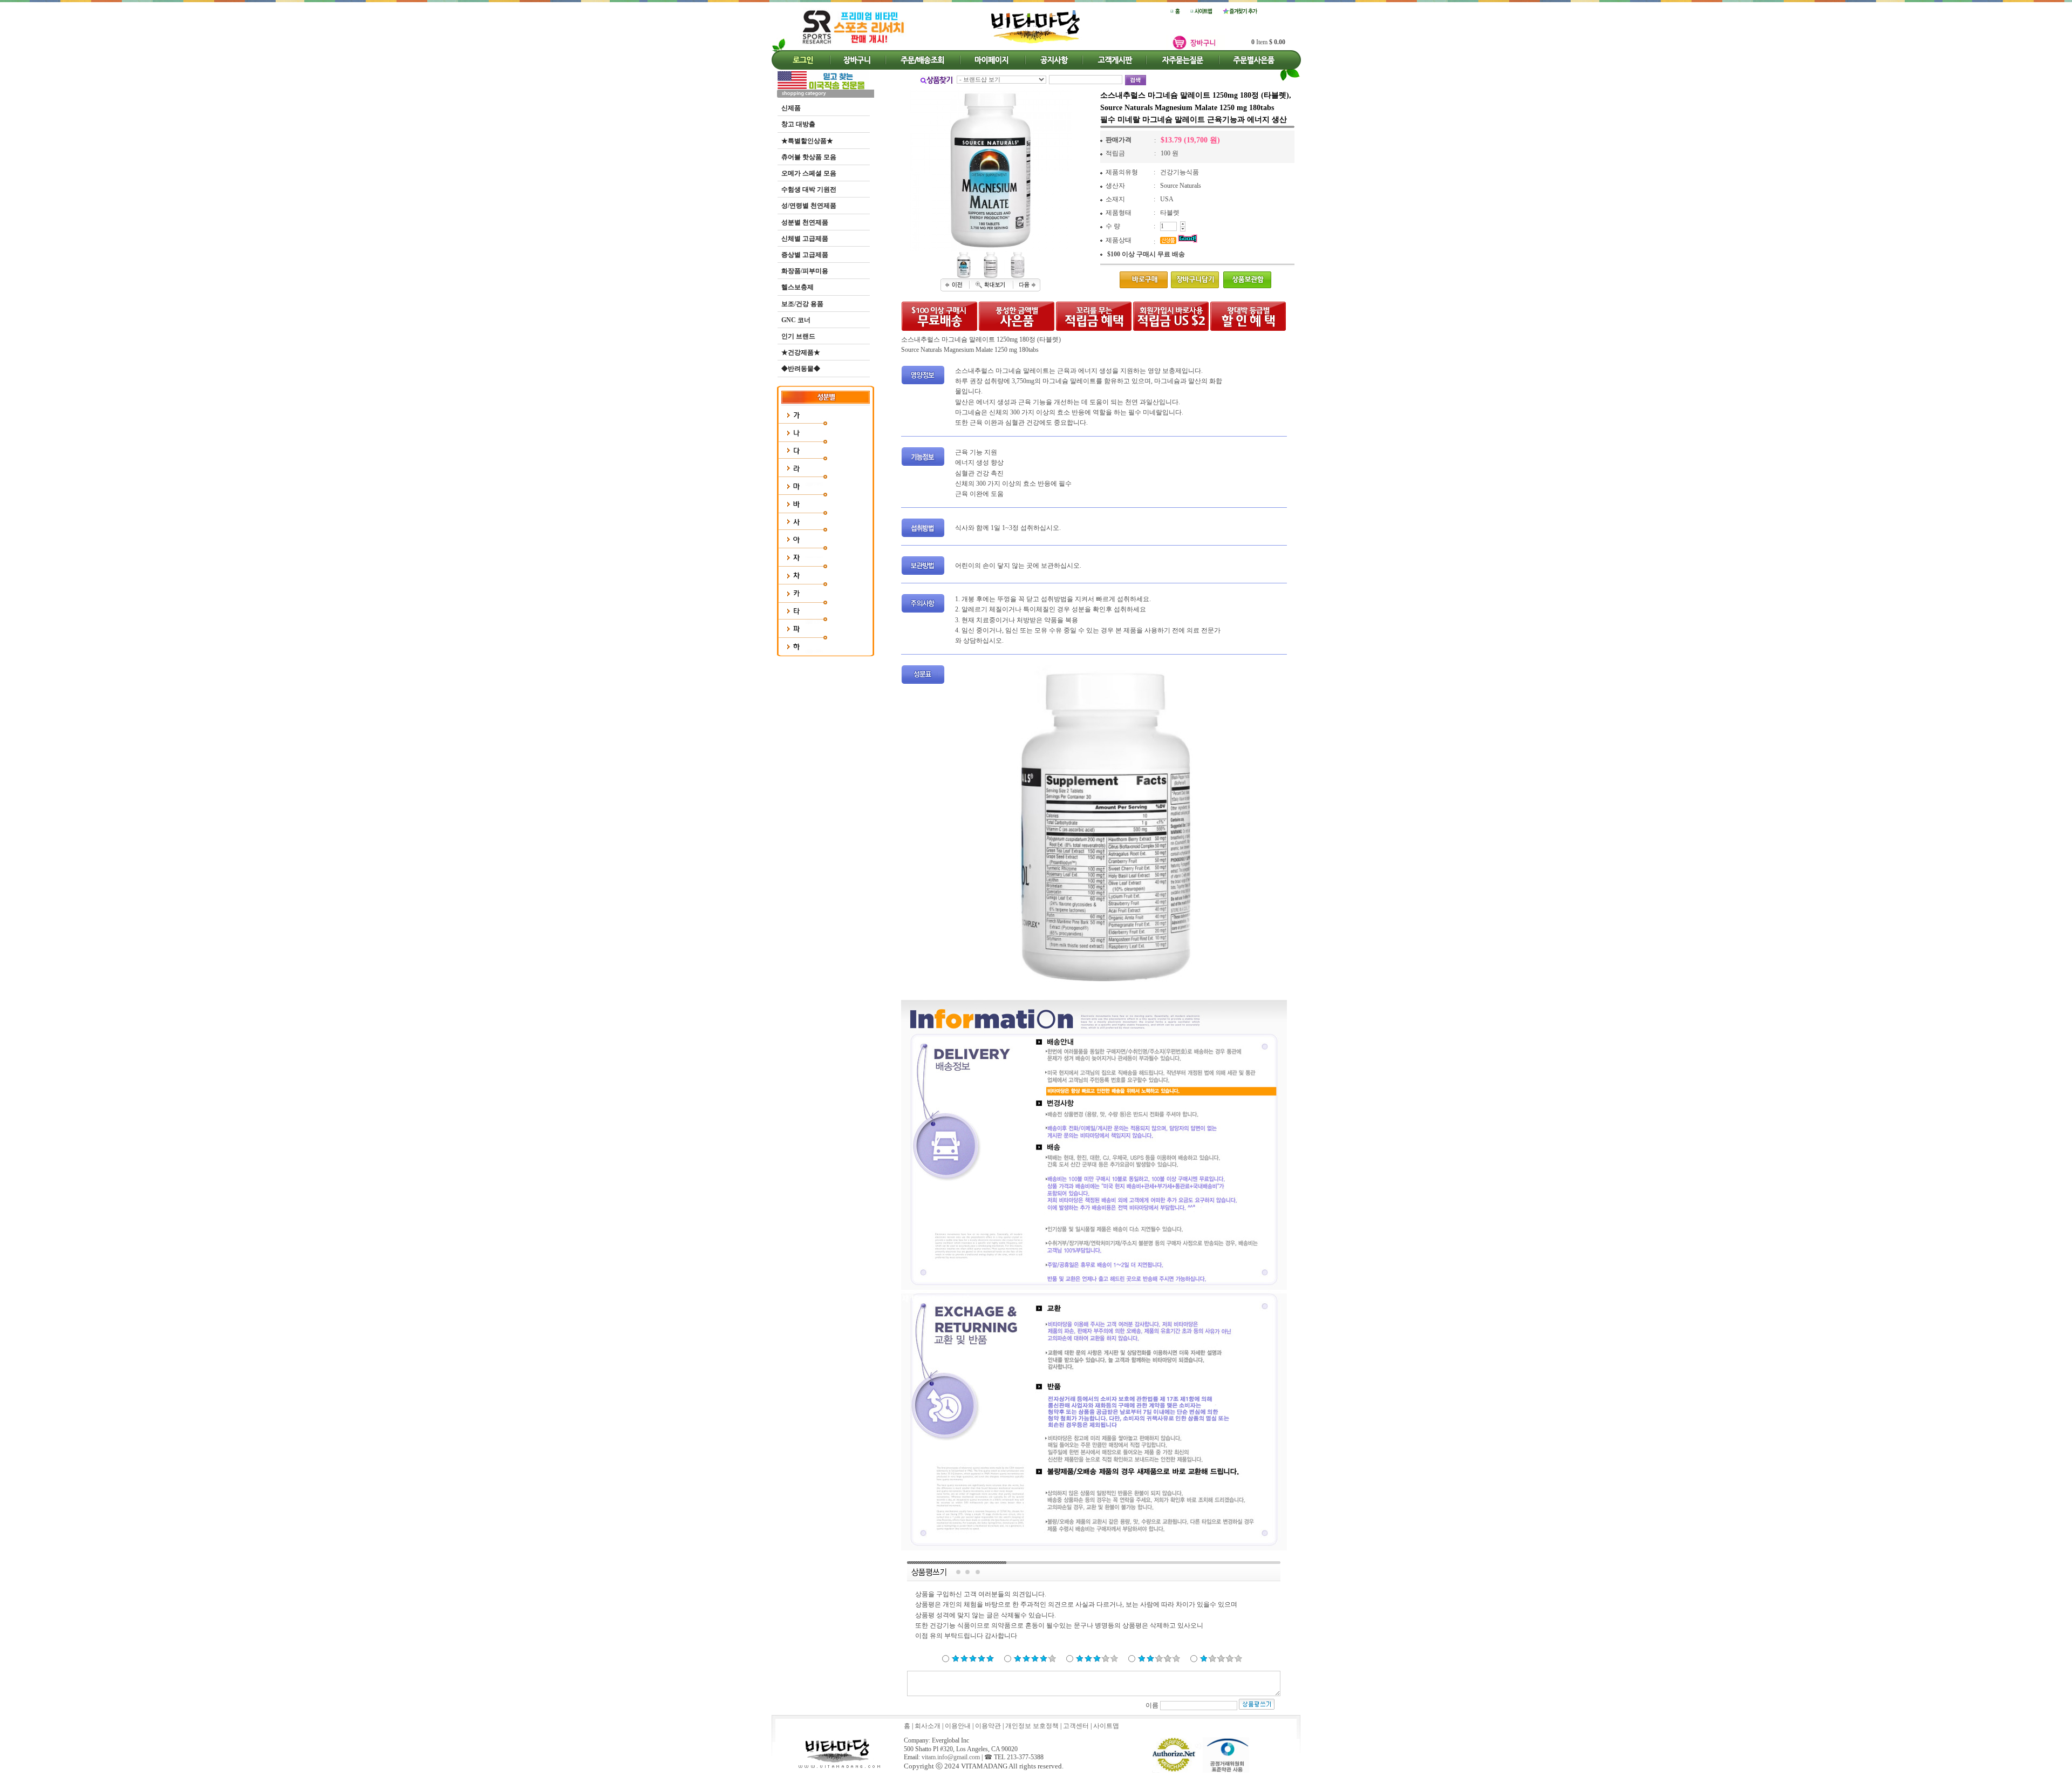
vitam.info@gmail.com (951, 1757)
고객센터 (1076, 1726)
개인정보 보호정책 (1032, 1726)
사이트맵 (1106, 1726)
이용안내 (958, 1726)
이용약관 (988, 1726)
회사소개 (928, 1726)
